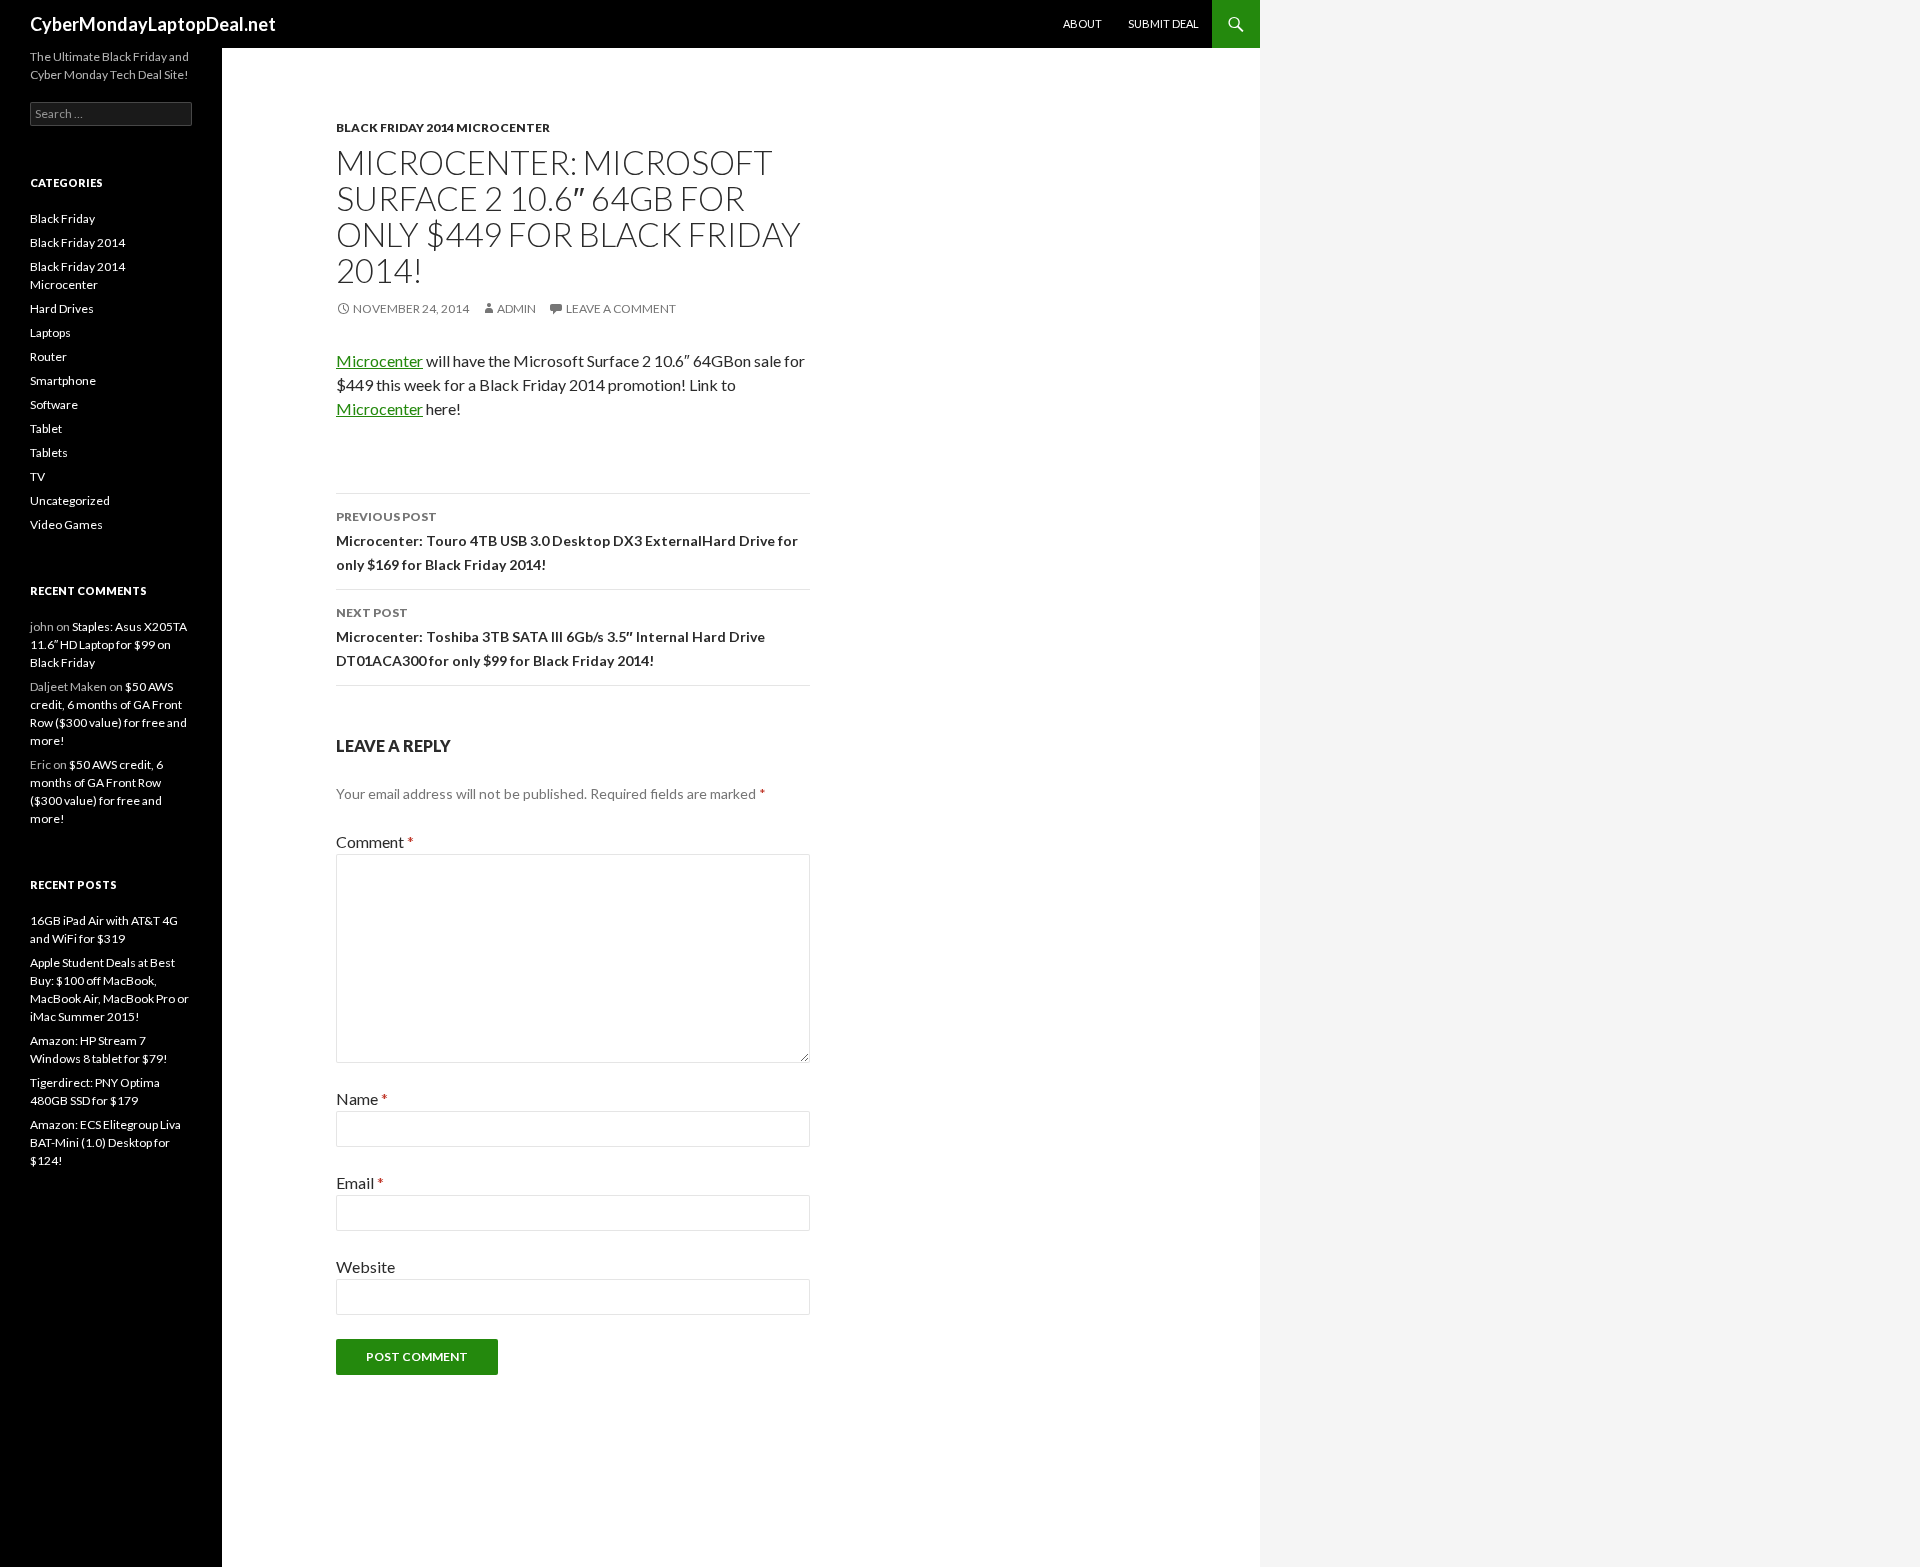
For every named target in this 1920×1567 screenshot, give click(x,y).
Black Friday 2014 (77, 242)
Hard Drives (62, 308)
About (1082, 23)
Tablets (49, 452)
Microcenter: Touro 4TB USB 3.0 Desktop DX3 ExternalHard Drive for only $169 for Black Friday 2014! (567, 541)
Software (54, 404)
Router (48, 356)
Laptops (50, 332)
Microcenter (379, 360)
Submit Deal (1163, 23)
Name (362, 1098)
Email (360, 1182)
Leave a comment (621, 308)
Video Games (66, 524)
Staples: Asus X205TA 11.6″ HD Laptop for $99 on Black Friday (108, 644)
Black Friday (62, 218)
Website (365, 1266)
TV (37, 476)
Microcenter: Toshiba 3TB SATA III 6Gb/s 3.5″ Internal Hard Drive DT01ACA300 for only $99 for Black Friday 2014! (550, 637)
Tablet (46, 428)
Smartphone (63, 380)
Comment (375, 841)
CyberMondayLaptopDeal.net (153, 24)
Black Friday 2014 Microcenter (443, 127)
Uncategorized (70, 500)
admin (516, 308)
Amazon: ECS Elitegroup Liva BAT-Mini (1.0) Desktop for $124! (105, 1142)
